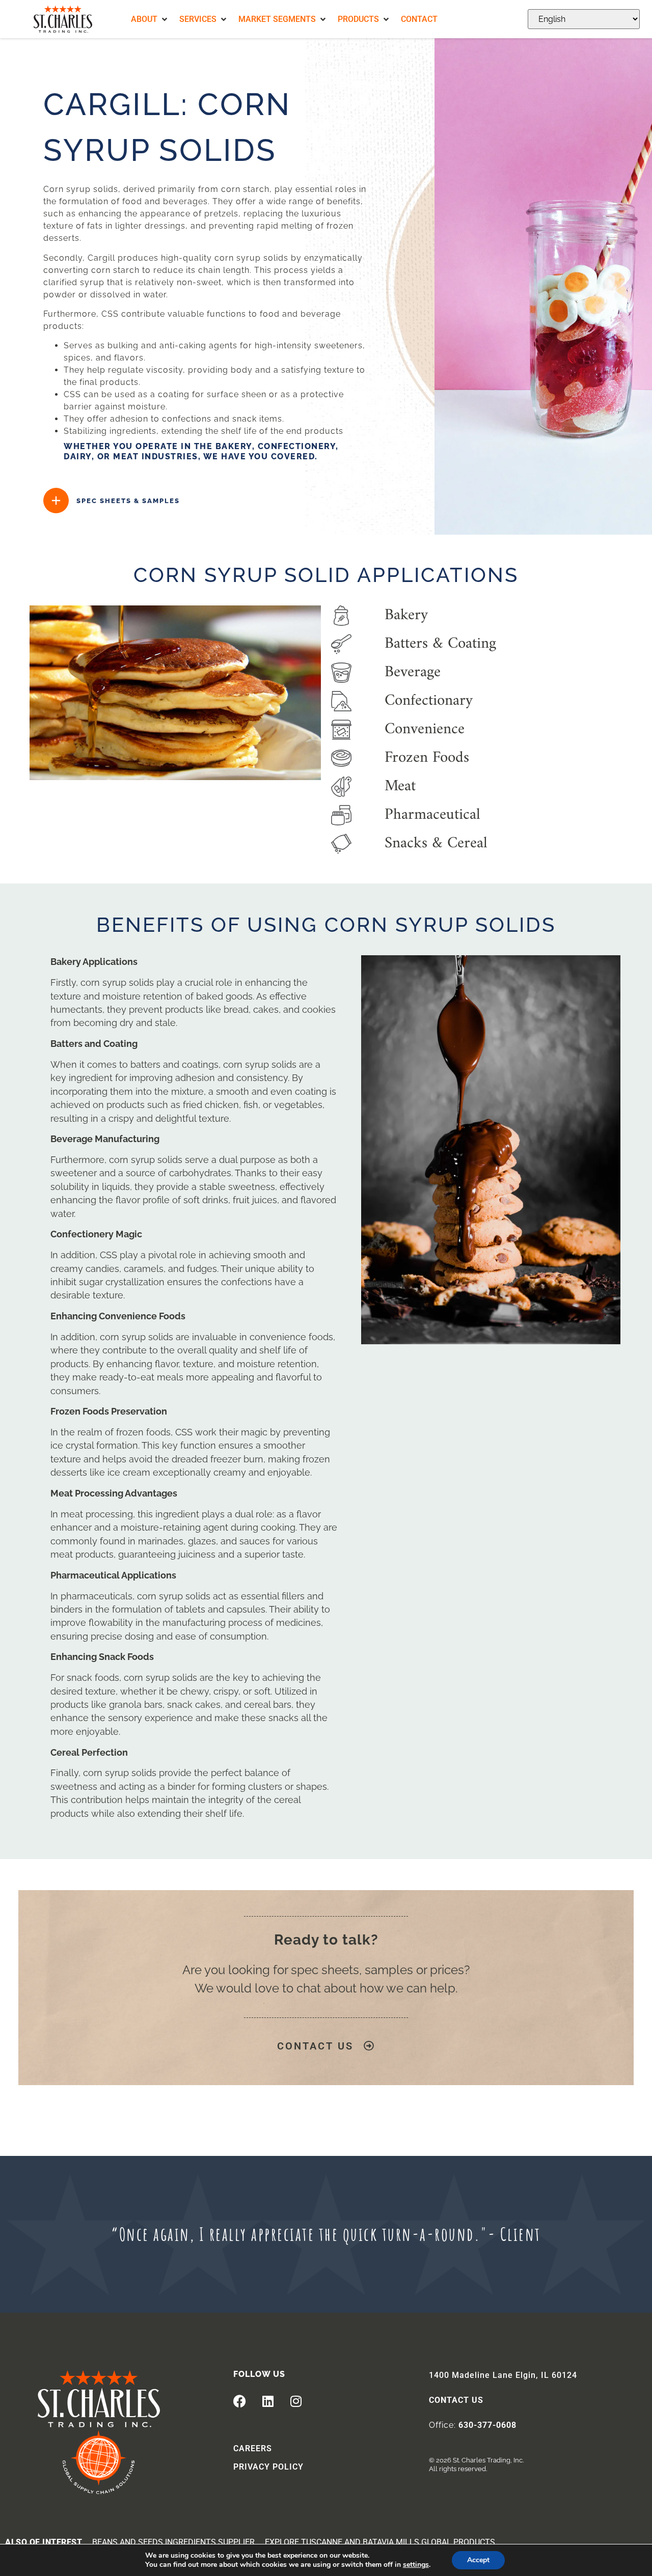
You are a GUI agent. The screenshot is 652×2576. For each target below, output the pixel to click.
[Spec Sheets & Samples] (56, 501)
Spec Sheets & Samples (128, 501)
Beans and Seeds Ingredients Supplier (173, 2542)
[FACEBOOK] (240, 2401)
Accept (478, 2560)
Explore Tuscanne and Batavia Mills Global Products (380, 2542)
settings (416, 2565)
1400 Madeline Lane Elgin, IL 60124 (503, 2375)
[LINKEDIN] (268, 2401)
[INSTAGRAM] (296, 2401)
